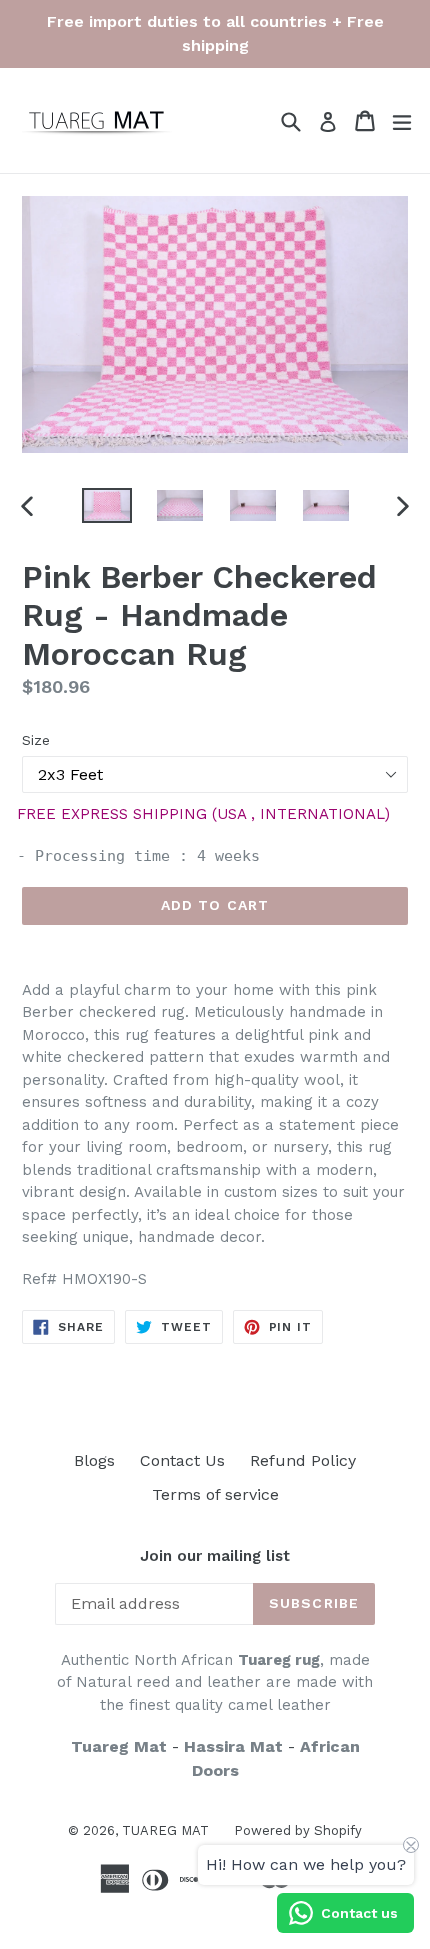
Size (36, 740)
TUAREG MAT (165, 1830)
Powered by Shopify (298, 1830)
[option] (106, 505)
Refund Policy (303, 1460)
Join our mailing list (215, 1556)
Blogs (94, 1460)
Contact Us (182, 1460)
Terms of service (215, 1494)
